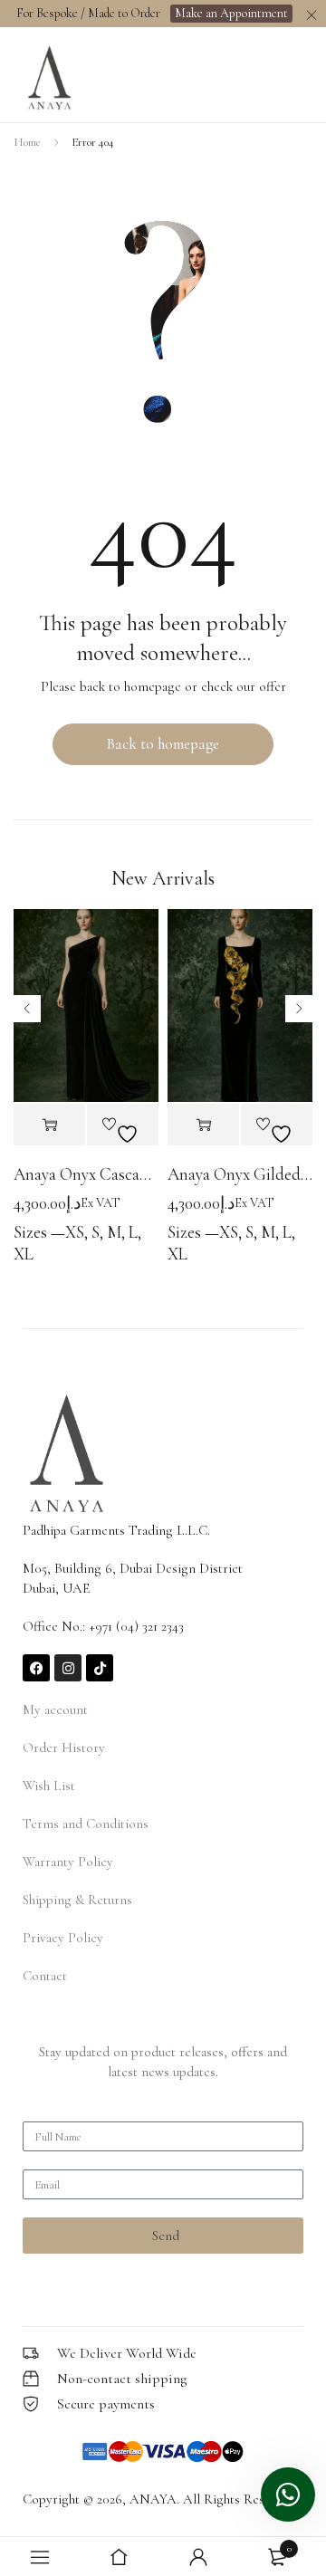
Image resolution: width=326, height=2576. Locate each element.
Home (27, 142)
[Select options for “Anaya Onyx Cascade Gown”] (49, 1125)
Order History (64, 1748)
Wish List (49, 1786)
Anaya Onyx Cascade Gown (86, 1174)
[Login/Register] (198, 2557)
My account (55, 1709)
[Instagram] (68, 1668)
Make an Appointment (231, 13)
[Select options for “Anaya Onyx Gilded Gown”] (203, 1125)
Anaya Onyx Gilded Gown (240, 1174)
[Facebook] (36, 1668)
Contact (45, 1976)
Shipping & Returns (77, 1900)
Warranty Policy (68, 1862)
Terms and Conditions (86, 1824)
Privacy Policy (63, 1938)
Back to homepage (163, 744)
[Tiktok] (100, 1668)
